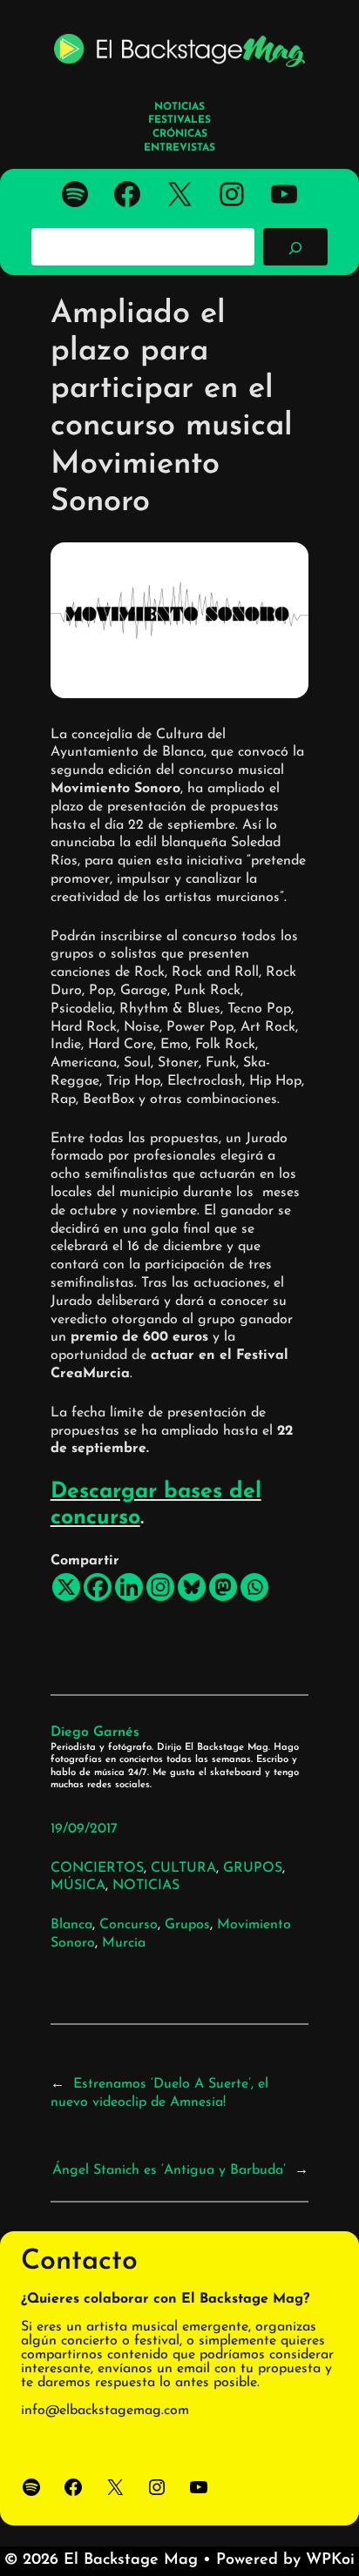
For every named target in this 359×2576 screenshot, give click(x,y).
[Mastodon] (223, 1587)
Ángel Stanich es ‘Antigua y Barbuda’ (169, 2170)
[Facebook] (98, 1587)
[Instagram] (160, 1587)
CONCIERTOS (97, 1868)
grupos (187, 1925)
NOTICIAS (146, 1886)
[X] (66, 1587)
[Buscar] (295, 246)
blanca (71, 1925)
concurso (129, 1925)
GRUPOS (253, 1868)
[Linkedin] (129, 1587)
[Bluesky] (192, 1587)
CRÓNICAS (180, 134)
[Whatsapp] (254, 1587)
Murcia (124, 1943)
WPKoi (330, 2560)
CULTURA (183, 1868)
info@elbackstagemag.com (105, 2411)
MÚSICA (78, 1886)
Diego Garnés (95, 1732)
